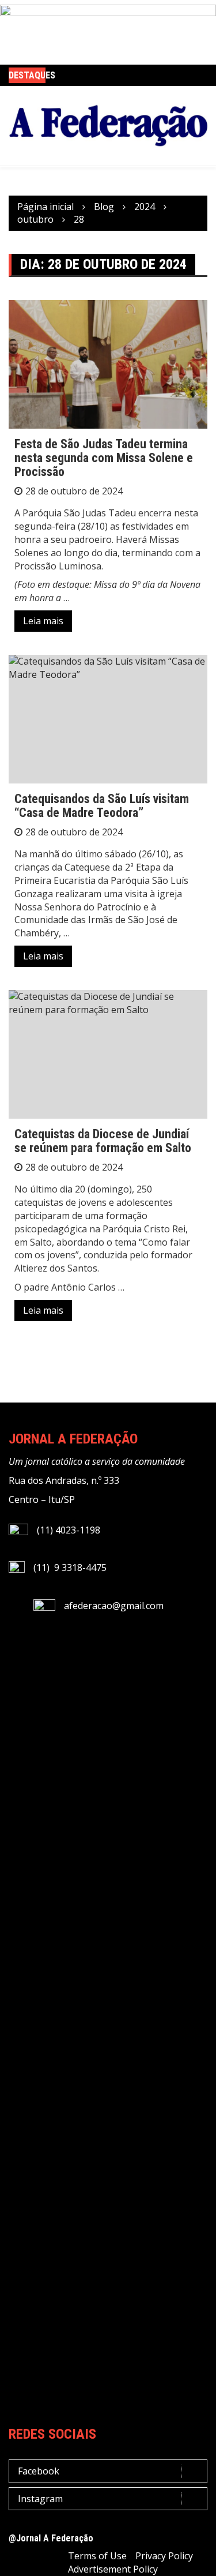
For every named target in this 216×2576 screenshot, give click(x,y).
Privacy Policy (164, 2556)
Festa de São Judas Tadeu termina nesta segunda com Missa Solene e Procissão (104, 458)
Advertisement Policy (113, 2569)
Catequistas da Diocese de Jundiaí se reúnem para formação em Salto (103, 1141)
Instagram (40, 2499)
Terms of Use (97, 2556)
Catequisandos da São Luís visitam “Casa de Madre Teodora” (102, 806)
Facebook (39, 2471)
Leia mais (43, 621)
